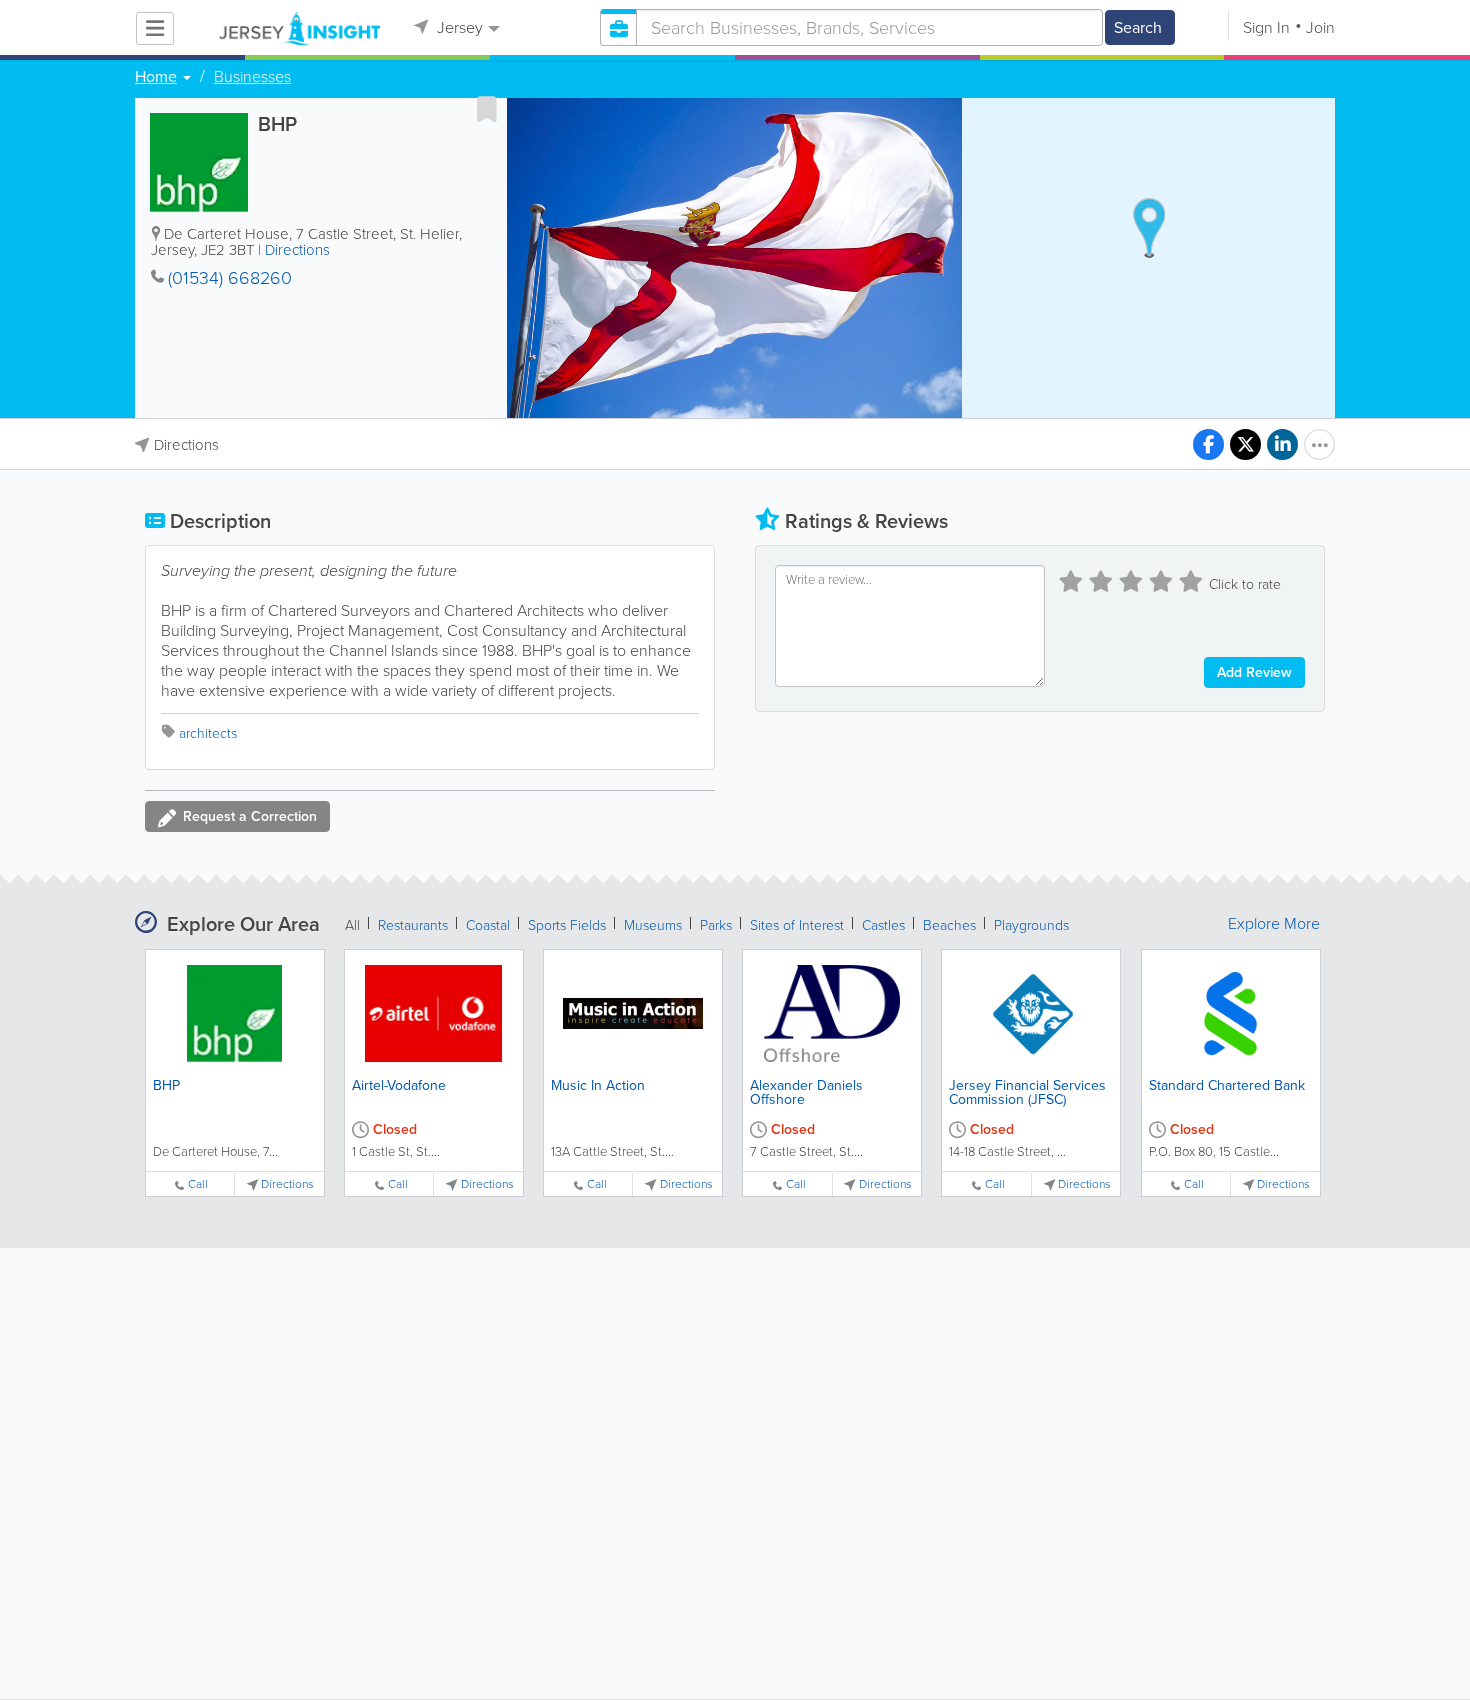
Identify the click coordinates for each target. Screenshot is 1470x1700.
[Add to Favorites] (487, 109)
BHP (166, 1085)
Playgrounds (1031, 925)
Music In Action (598, 1085)
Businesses (252, 77)
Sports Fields (567, 925)
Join (1320, 27)
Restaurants (413, 925)
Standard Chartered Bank (1227, 1085)
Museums (653, 925)
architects (208, 733)
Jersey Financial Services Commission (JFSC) (1027, 1092)
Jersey (458, 27)
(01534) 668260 (230, 278)
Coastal (488, 925)
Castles (883, 925)
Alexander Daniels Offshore (806, 1092)
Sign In (1266, 27)
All (352, 925)
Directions (297, 250)
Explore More (1274, 924)
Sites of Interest (797, 925)
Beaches (949, 925)
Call (198, 1184)
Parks (716, 925)
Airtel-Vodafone (399, 1085)
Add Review (1254, 672)
